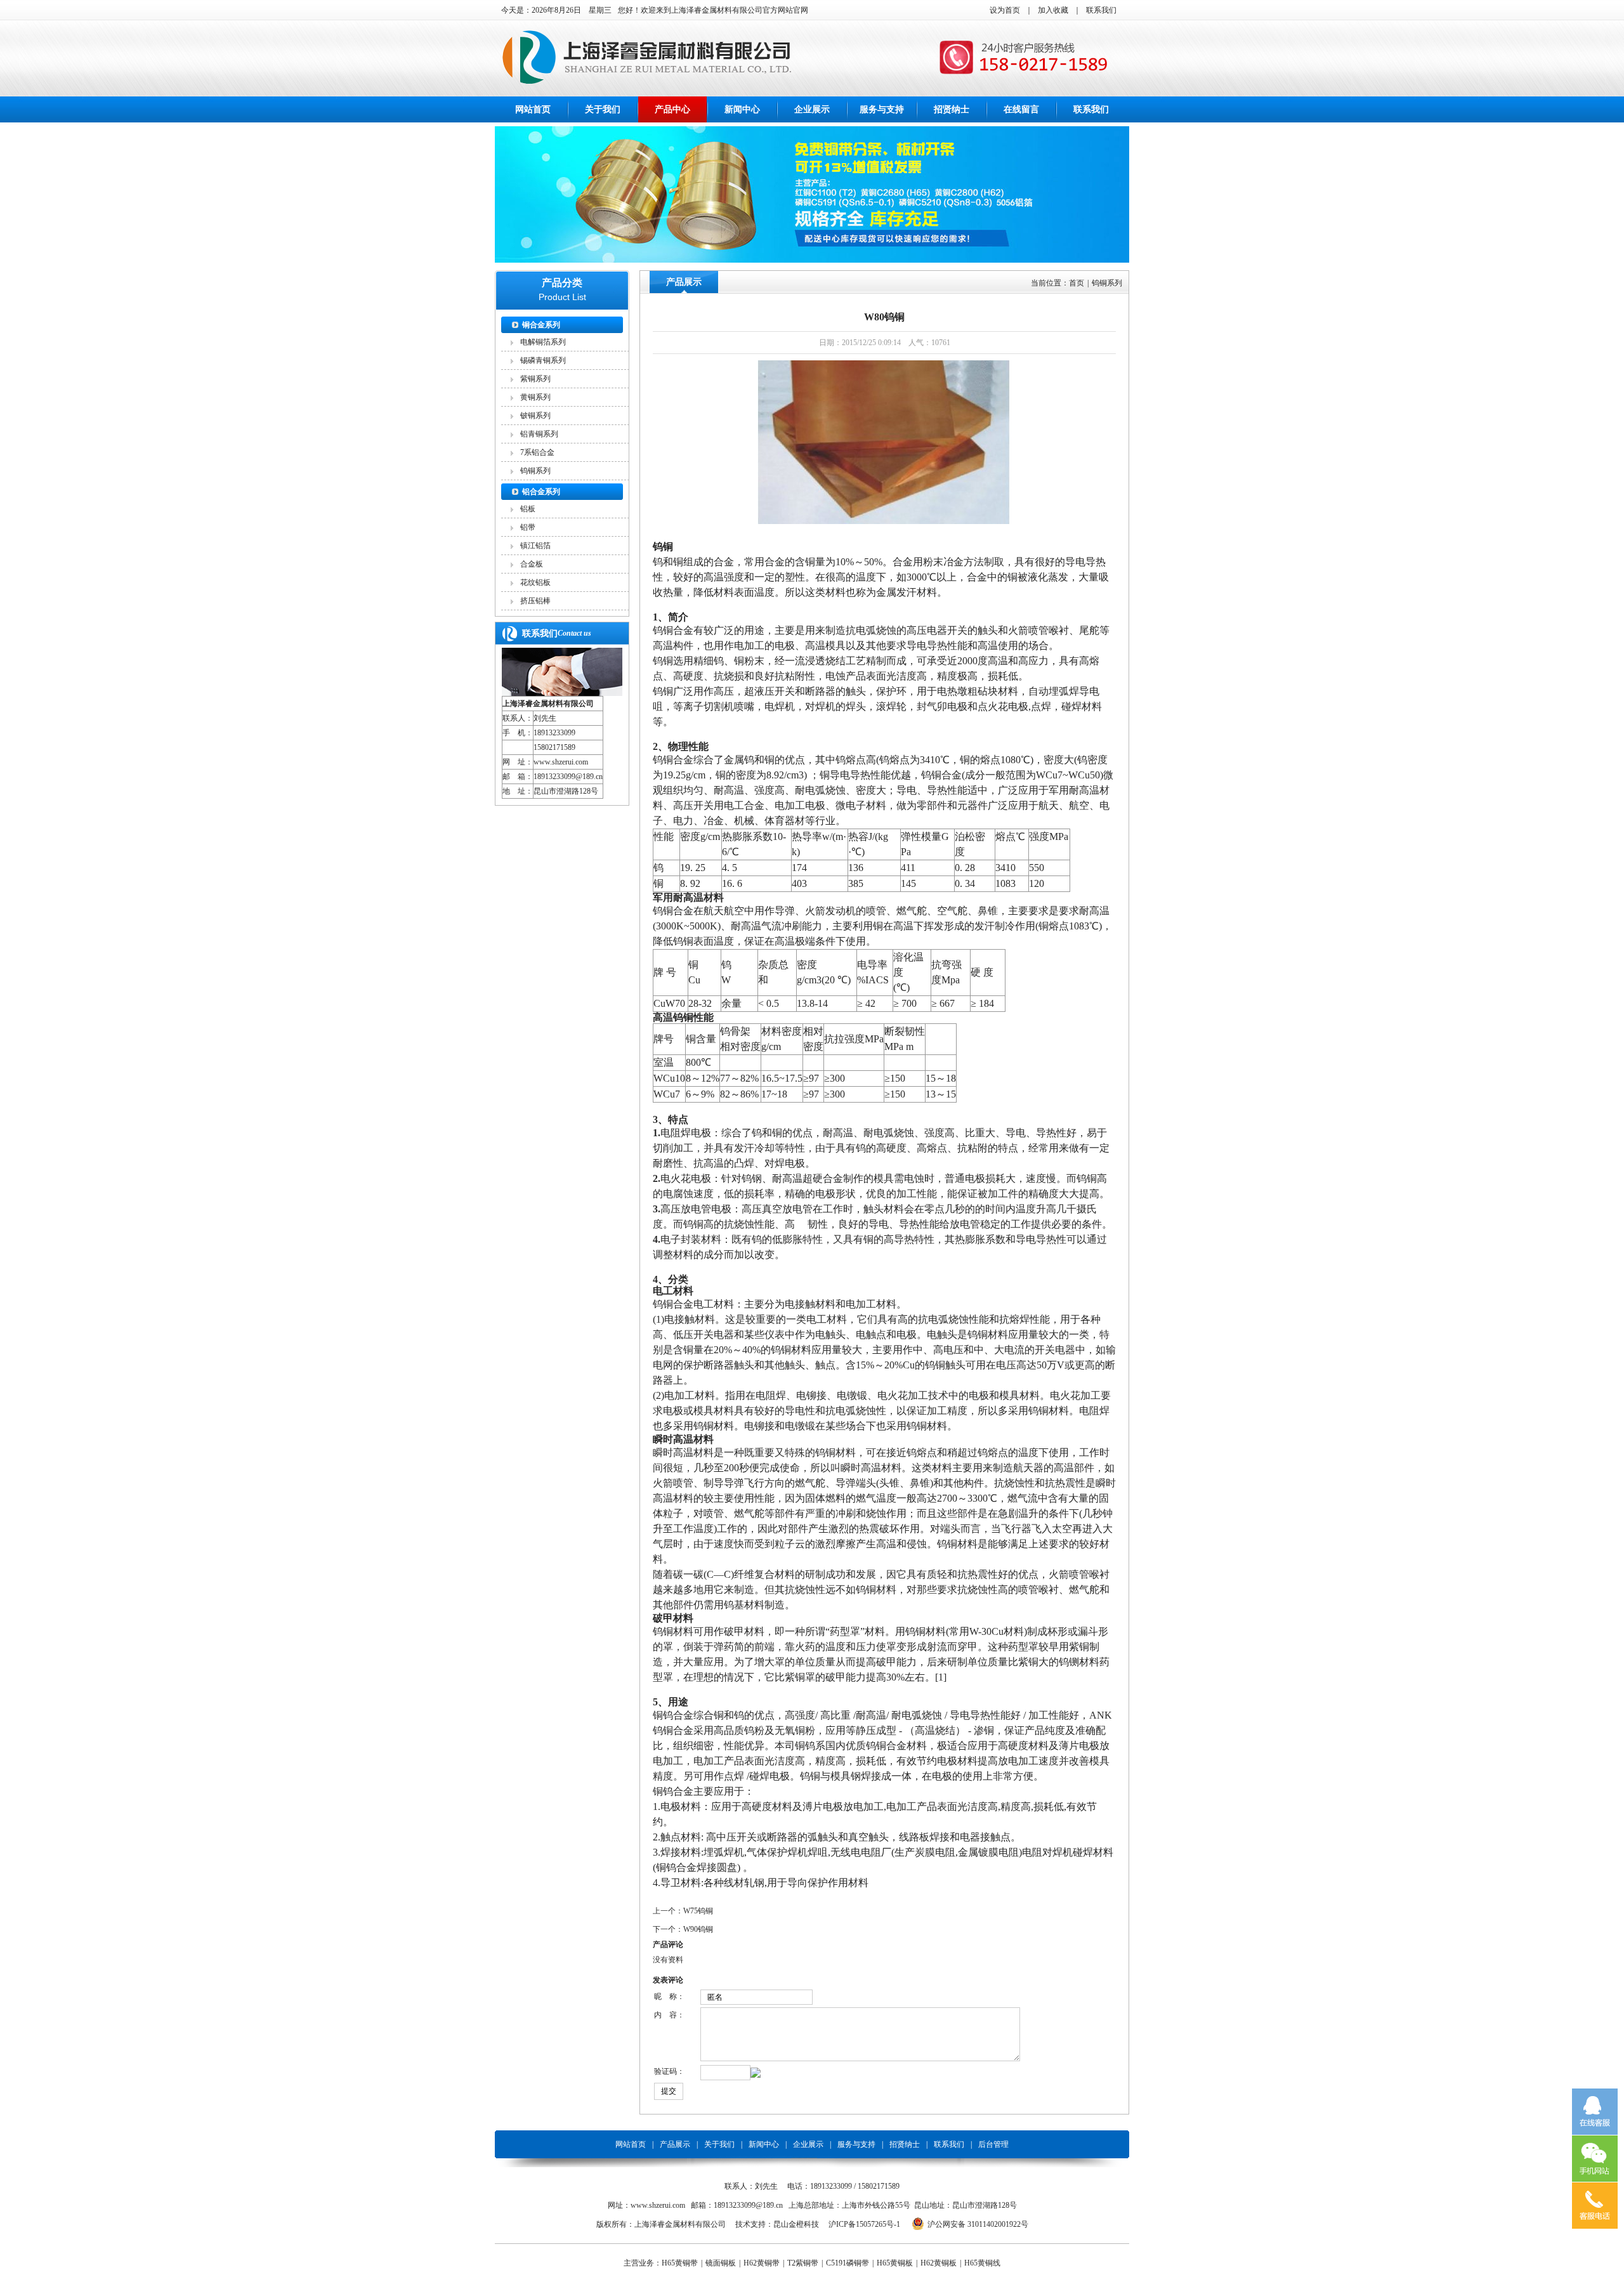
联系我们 (1101, 10)
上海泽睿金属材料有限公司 (548, 704)
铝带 (528, 527)
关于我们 (603, 109)
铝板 (528, 509)
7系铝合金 (537, 452)
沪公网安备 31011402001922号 (978, 2224)
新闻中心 (742, 109)
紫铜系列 (535, 379)
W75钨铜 (698, 1911)
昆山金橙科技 (796, 2224)
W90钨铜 (698, 1929)
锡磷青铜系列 (543, 360)
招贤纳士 (952, 109)
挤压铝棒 (535, 601)
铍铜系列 (535, 416)
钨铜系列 (535, 471)
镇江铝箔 (535, 546)
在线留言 (1021, 109)
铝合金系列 (541, 492)
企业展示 (812, 109)
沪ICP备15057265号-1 (864, 2224)
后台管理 (993, 2144)
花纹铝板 (535, 582)
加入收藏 (1053, 10)
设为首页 (1005, 10)
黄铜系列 (535, 397)
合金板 (532, 564)
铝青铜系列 (539, 434)
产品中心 (672, 109)
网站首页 (533, 109)
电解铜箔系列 (543, 342)
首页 (1077, 283)
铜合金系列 (541, 325)
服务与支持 (882, 109)
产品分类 (562, 283)
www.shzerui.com (561, 762)
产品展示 (684, 282)
